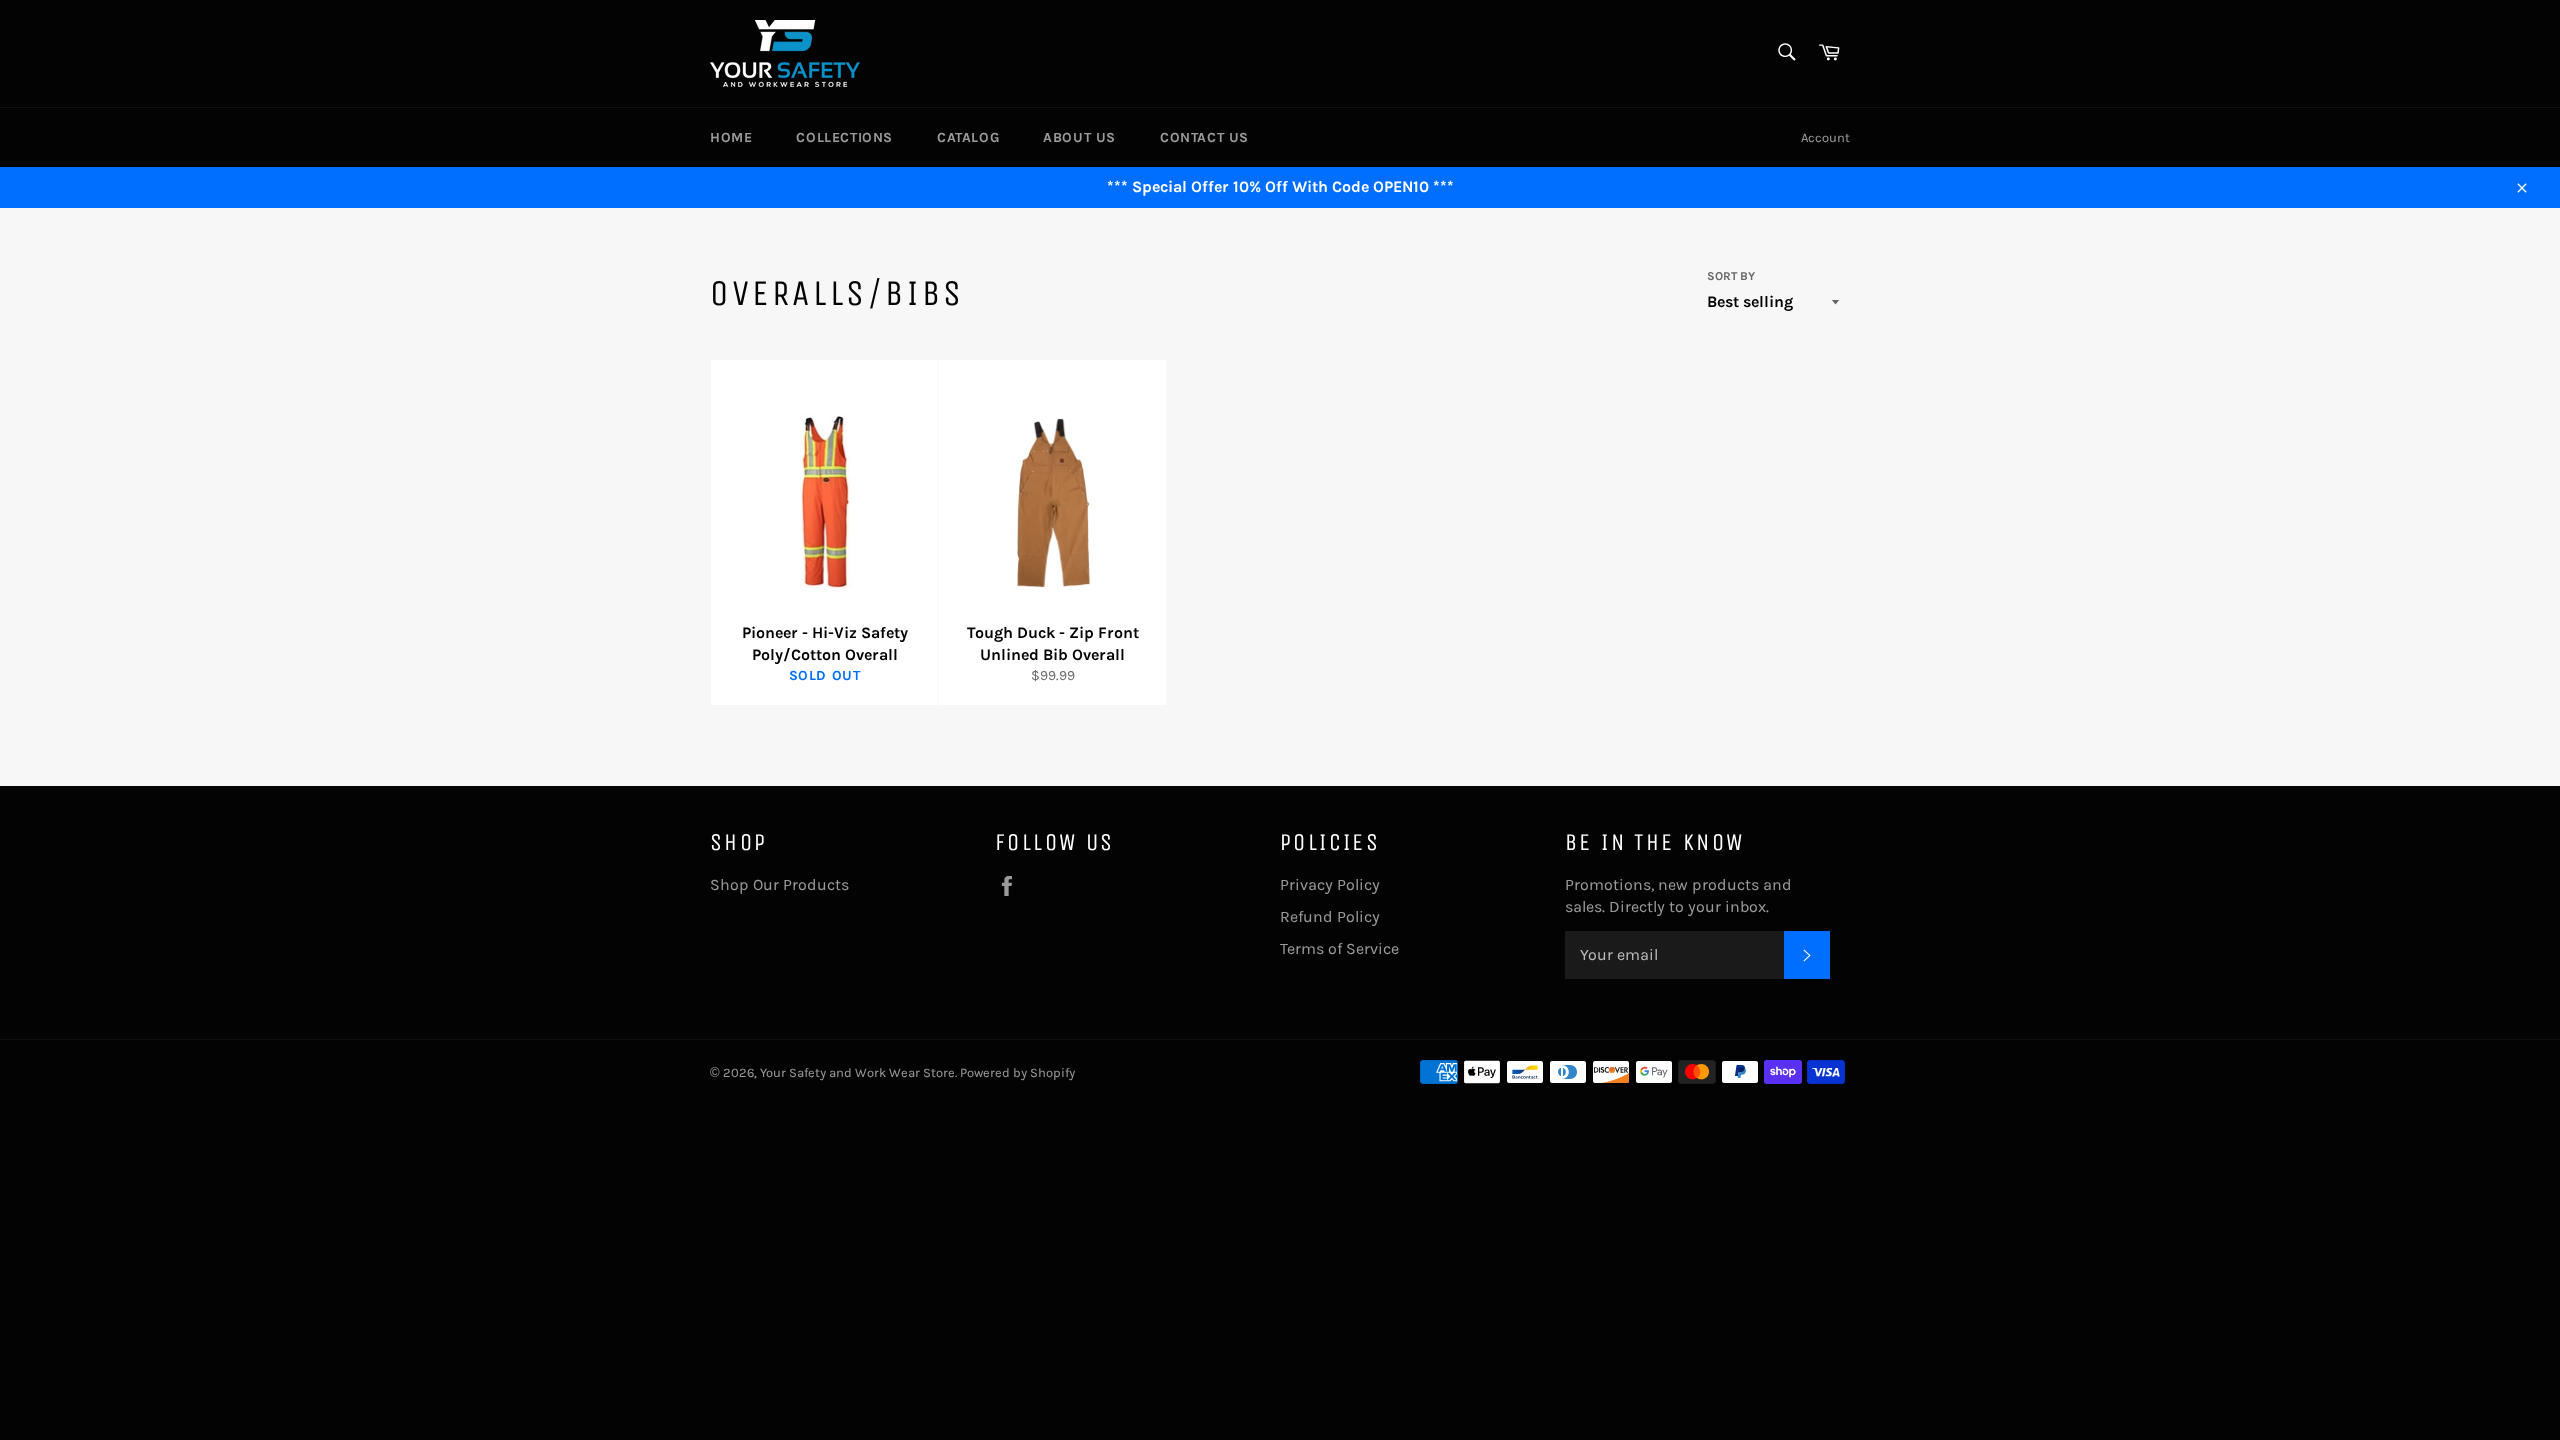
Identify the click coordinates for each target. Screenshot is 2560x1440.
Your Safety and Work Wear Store (857, 1072)
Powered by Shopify (1017, 1072)
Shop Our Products (779, 884)
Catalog (968, 137)
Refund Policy (1330, 916)
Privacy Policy (1330, 884)
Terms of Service (1339, 948)
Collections (844, 137)
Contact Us (1204, 137)
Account (1825, 137)
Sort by (1731, 276)
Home (731, 137)
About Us (1079, 137)
